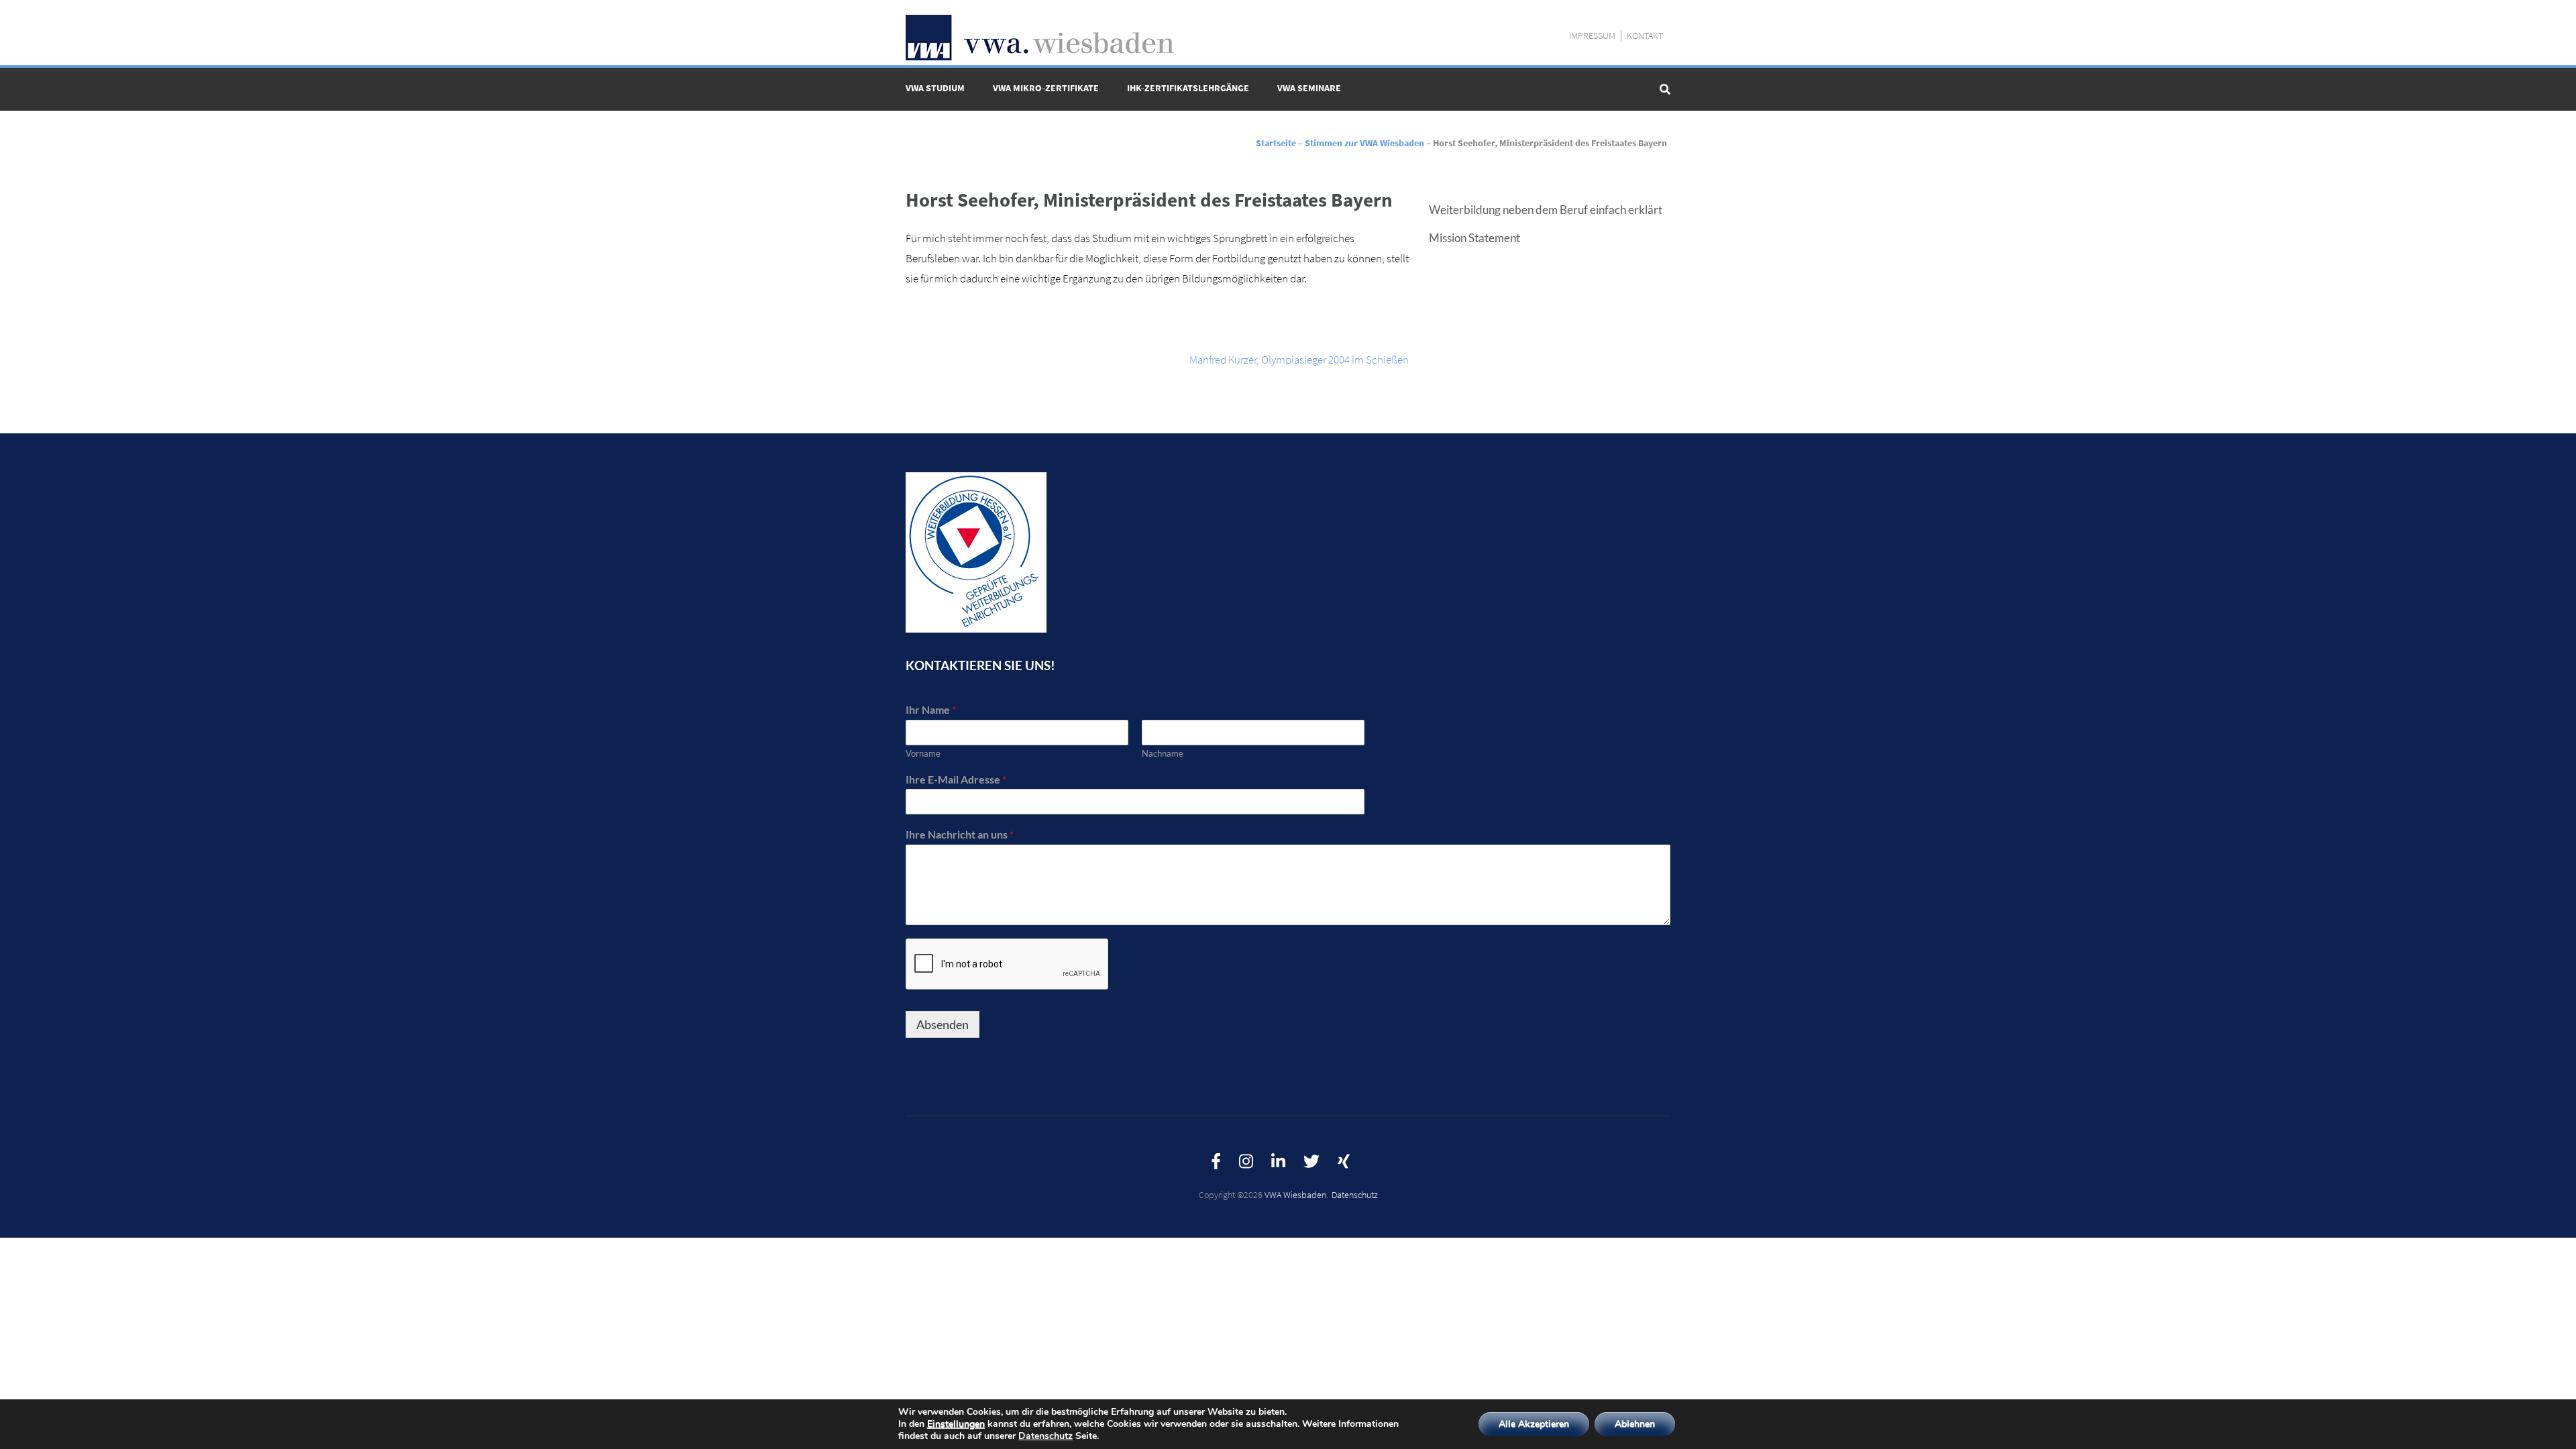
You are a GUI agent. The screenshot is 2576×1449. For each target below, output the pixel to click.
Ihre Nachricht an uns (960, 834)
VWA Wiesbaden (1295, 1195)
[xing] (1344, 1162)
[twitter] (1311, 1162)
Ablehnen (1635, 1424)
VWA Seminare (1309, 88)
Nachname (1163, 753)
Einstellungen (956, 1424)
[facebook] (1216, 1162)
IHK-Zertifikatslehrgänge (1188, 88)
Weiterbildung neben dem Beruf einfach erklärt (1546, 210)
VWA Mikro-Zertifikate (1046, 88)
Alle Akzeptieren (1534, 1424)
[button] (2547, 19)
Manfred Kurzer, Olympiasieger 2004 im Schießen (1299, 360)
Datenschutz (1355, 1195)
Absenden (943, 1024)
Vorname (923, 753)
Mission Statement (1474, 238)
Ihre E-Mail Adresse (956, 779)
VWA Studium (935, 88)
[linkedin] (1278, 1162)
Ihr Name (931, 709)
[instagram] (1246, 1162)
